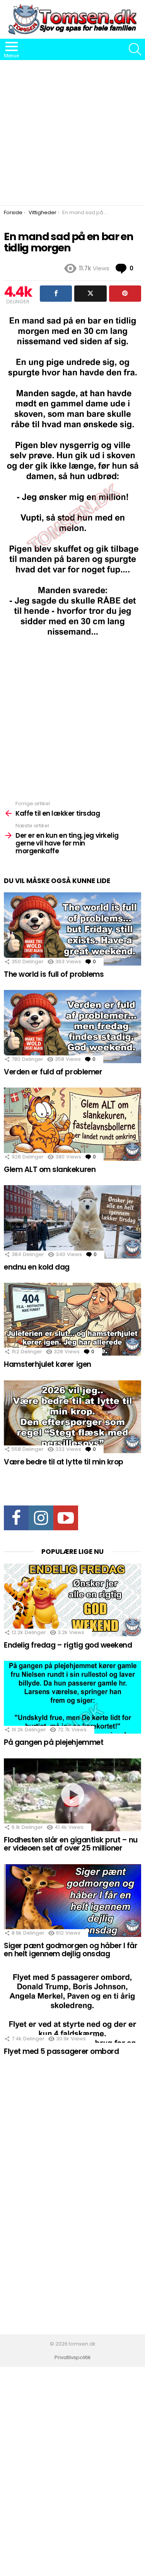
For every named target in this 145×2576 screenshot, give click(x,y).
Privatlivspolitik (73, 2358)
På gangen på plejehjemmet (54, 1742)
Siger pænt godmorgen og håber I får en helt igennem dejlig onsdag (71, 1950)
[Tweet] (90, 294)
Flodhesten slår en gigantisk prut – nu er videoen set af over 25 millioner (71, 1844)
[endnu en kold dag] (72, 1222)
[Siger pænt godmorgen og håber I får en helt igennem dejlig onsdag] (72, 1901)
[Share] (56, 294)
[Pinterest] (125, 294)
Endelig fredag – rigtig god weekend (68, 1645)
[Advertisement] (72, 133)
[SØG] (135, 49)
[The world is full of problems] (72, 929)
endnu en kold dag (37, 1267)
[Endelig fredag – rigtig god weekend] (72, 1600)
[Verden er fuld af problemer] (72, 1027)
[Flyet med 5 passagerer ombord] (72, 2006)
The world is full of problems (54, 974)
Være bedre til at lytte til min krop (64, 1462)
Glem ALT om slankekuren (50, 1169)
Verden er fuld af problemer (53, 1072)
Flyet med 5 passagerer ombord (61, 2051)
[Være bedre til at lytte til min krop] (72, 1417)
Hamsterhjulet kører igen (48, 1364)
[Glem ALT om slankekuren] (72, 1124)
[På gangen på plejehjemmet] (72, 1697)
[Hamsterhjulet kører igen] (72, 1319)
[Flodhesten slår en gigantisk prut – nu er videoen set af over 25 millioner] (72, 1795)
